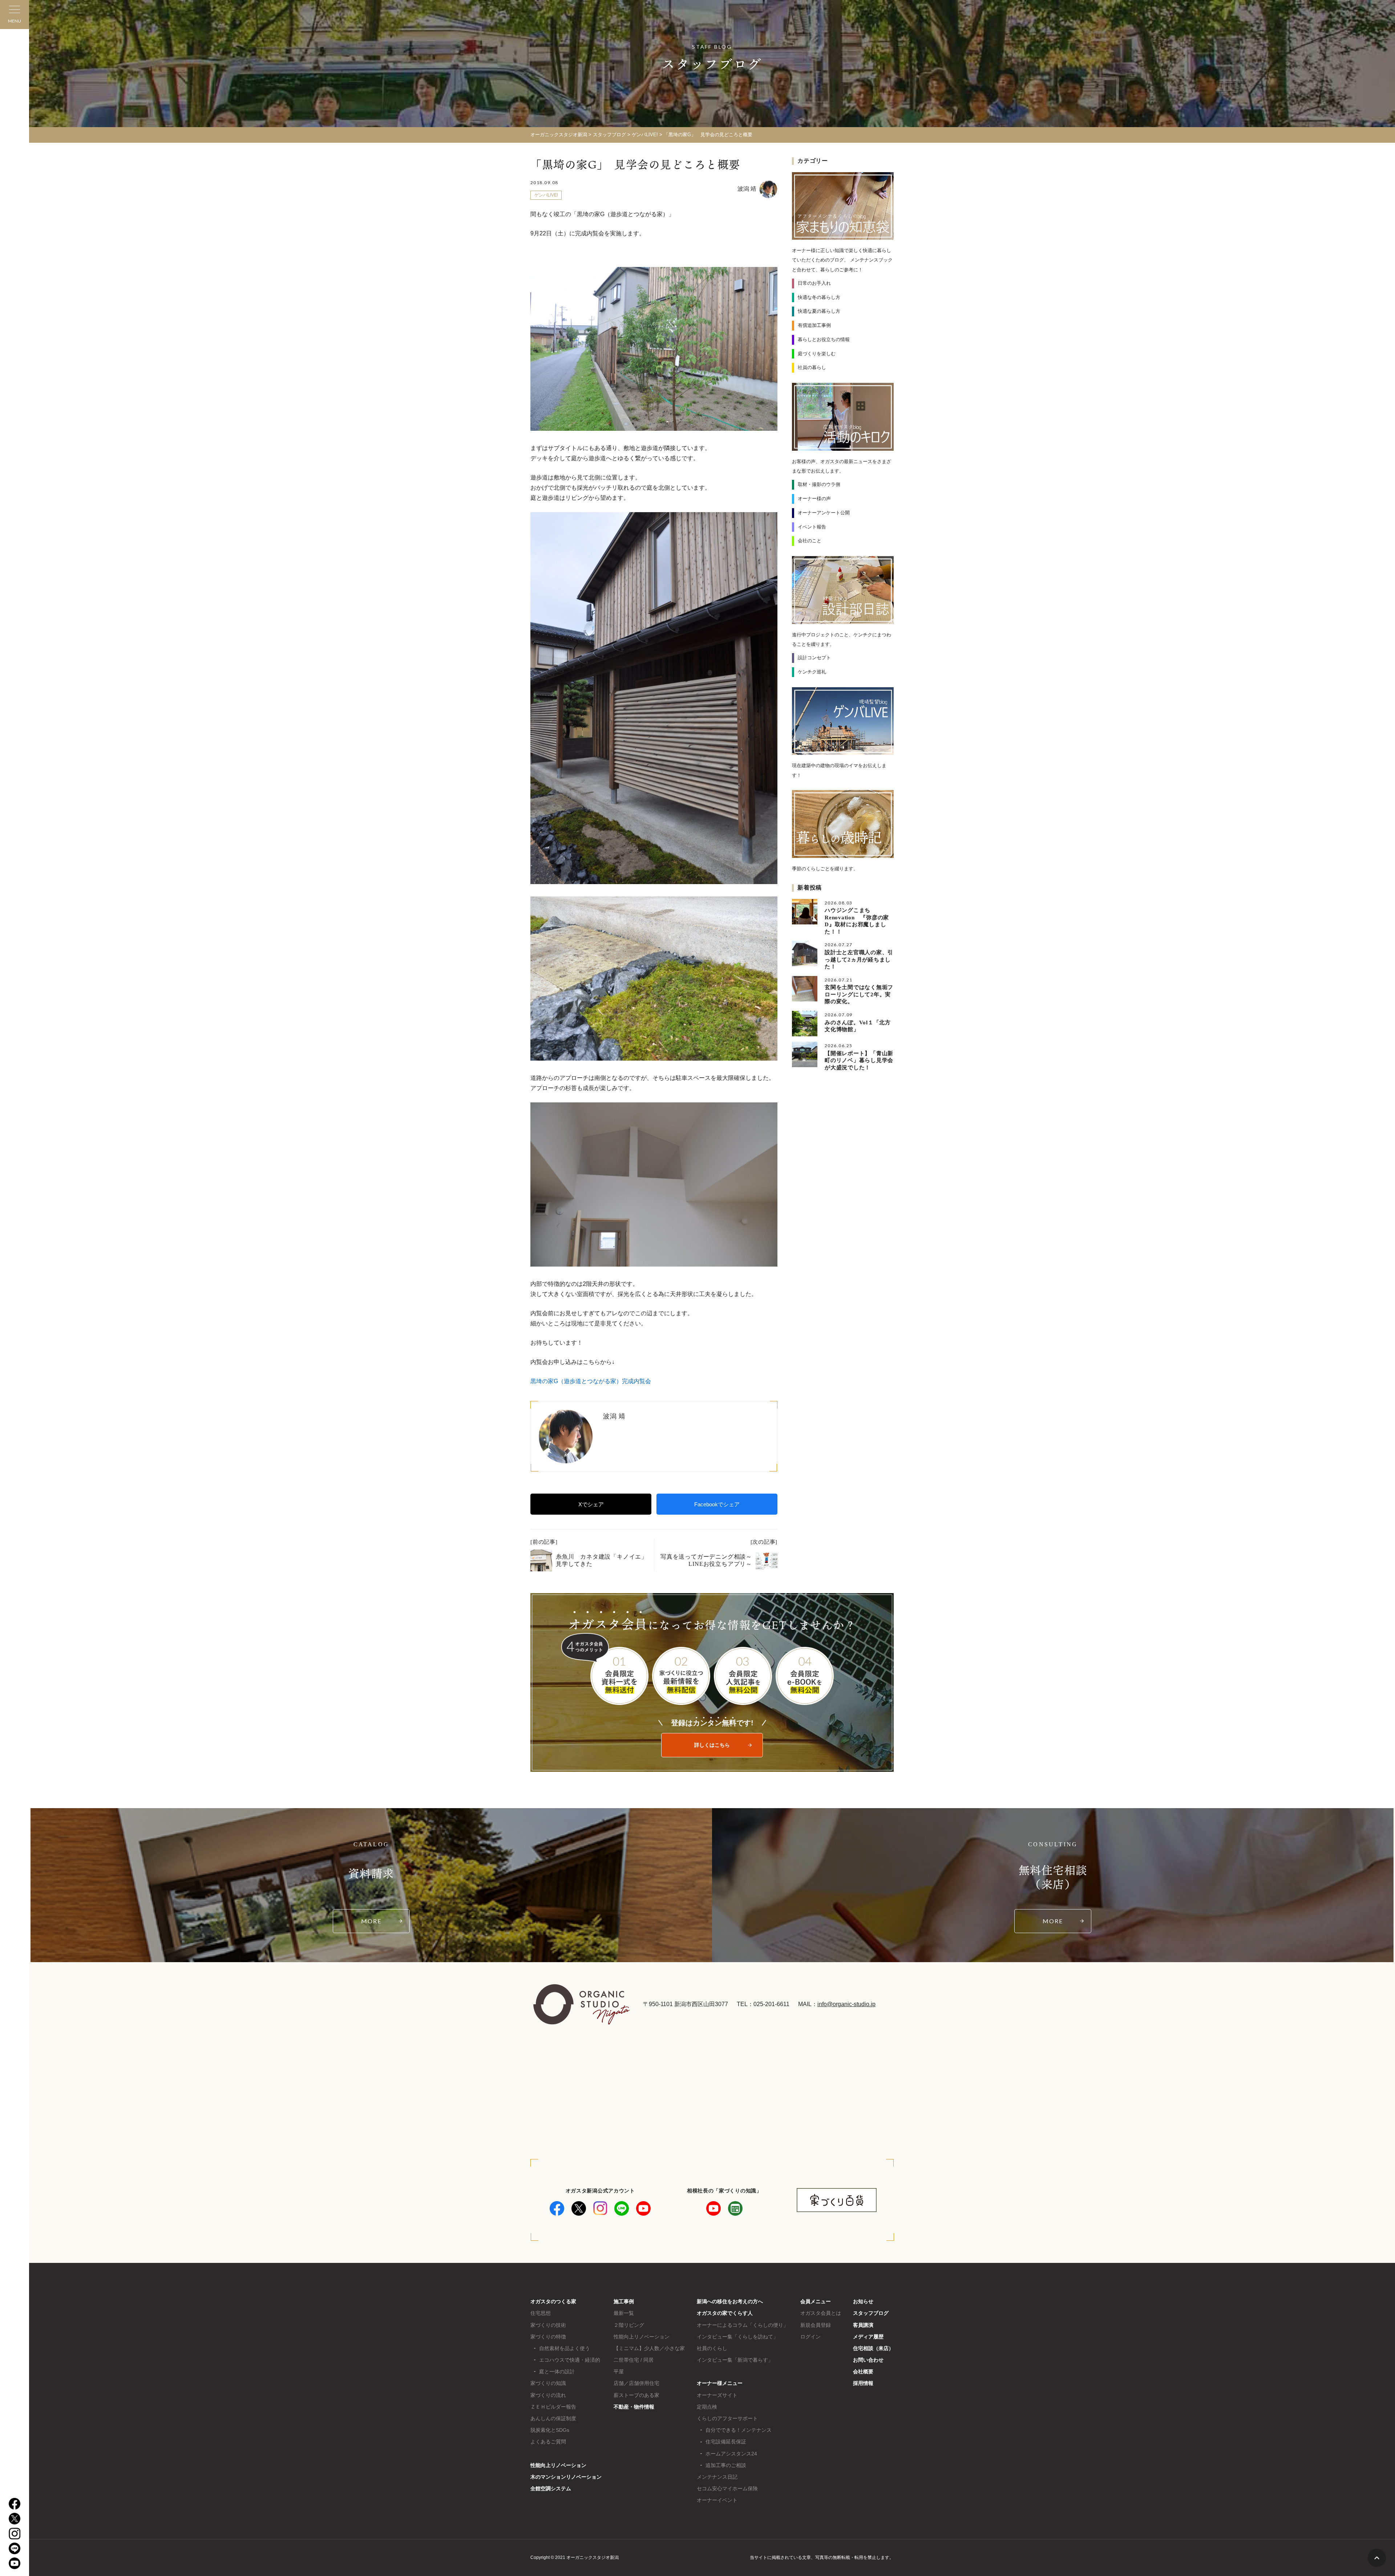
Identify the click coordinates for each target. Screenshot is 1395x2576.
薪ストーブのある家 (636, 2395)
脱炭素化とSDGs (550, 2430)
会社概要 (863, 2372)
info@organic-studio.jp (846, 2004)
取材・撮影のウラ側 (819, 484)
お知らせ (863, 2301)
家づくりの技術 (548, 2325)
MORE (371, 1921)
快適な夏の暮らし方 (819, 311)
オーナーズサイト (717, 2395)
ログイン (810, 2337)
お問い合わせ (868, 2360)
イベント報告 (812, 527)
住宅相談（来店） (873, 2348)
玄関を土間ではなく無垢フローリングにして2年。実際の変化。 (859, 994)
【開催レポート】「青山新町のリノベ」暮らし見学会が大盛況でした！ (859, 1060)
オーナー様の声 (814, 499)
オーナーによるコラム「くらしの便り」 (743, 2325)
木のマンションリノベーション (566, 2477)
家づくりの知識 (548, 2383)
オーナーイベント (717, 2500)
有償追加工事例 (814, 325)
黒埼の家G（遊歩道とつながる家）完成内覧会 (591, 1381)
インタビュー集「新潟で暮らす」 (735, 2360)
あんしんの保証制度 (553, 2418)
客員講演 (863, 2325)
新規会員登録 (816, 2325)
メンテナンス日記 (717, 2477)
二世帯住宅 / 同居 (634, 2360)
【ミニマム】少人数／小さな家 (649, 2348)
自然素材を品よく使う (565, 2348)
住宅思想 (541, 2313)
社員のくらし (712, 2348)
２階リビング (629, 2325)
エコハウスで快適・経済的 (570, 2360)
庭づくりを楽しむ (817, 354)
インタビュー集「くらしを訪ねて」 (737, 2337)
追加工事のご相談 (726, 2465)
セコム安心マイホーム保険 (727, 2488)
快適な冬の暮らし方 (819, 297)
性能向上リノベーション (558, 2465)
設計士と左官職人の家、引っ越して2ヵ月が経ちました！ (859, 959)
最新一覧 (624, 2313)
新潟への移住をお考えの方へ (730, 2301)
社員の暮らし (812, 367)
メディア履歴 (868, 2337)
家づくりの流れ (548, 2395)
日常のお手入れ (814, 283)
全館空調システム (551, 2488)
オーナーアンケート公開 (824, 513)
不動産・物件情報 (634, 2407)
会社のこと (810, 541)
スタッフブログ (871, 2313)
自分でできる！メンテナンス (739, 2430)
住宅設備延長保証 (726, 2442)
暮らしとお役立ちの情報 (824, 339)
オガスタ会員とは (821, 2313)
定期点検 (707, 2407)
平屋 (619, 2372)
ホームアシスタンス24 (731, 2454)
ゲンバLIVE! (546, 195)
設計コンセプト (814, 658)
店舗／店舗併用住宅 (636, 2383)
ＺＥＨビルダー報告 (553, 2407)
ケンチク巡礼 (812, 672)
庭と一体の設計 (557, 2372)
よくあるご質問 (548, 2442)
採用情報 (863, 2383)
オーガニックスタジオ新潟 (559, 135)
